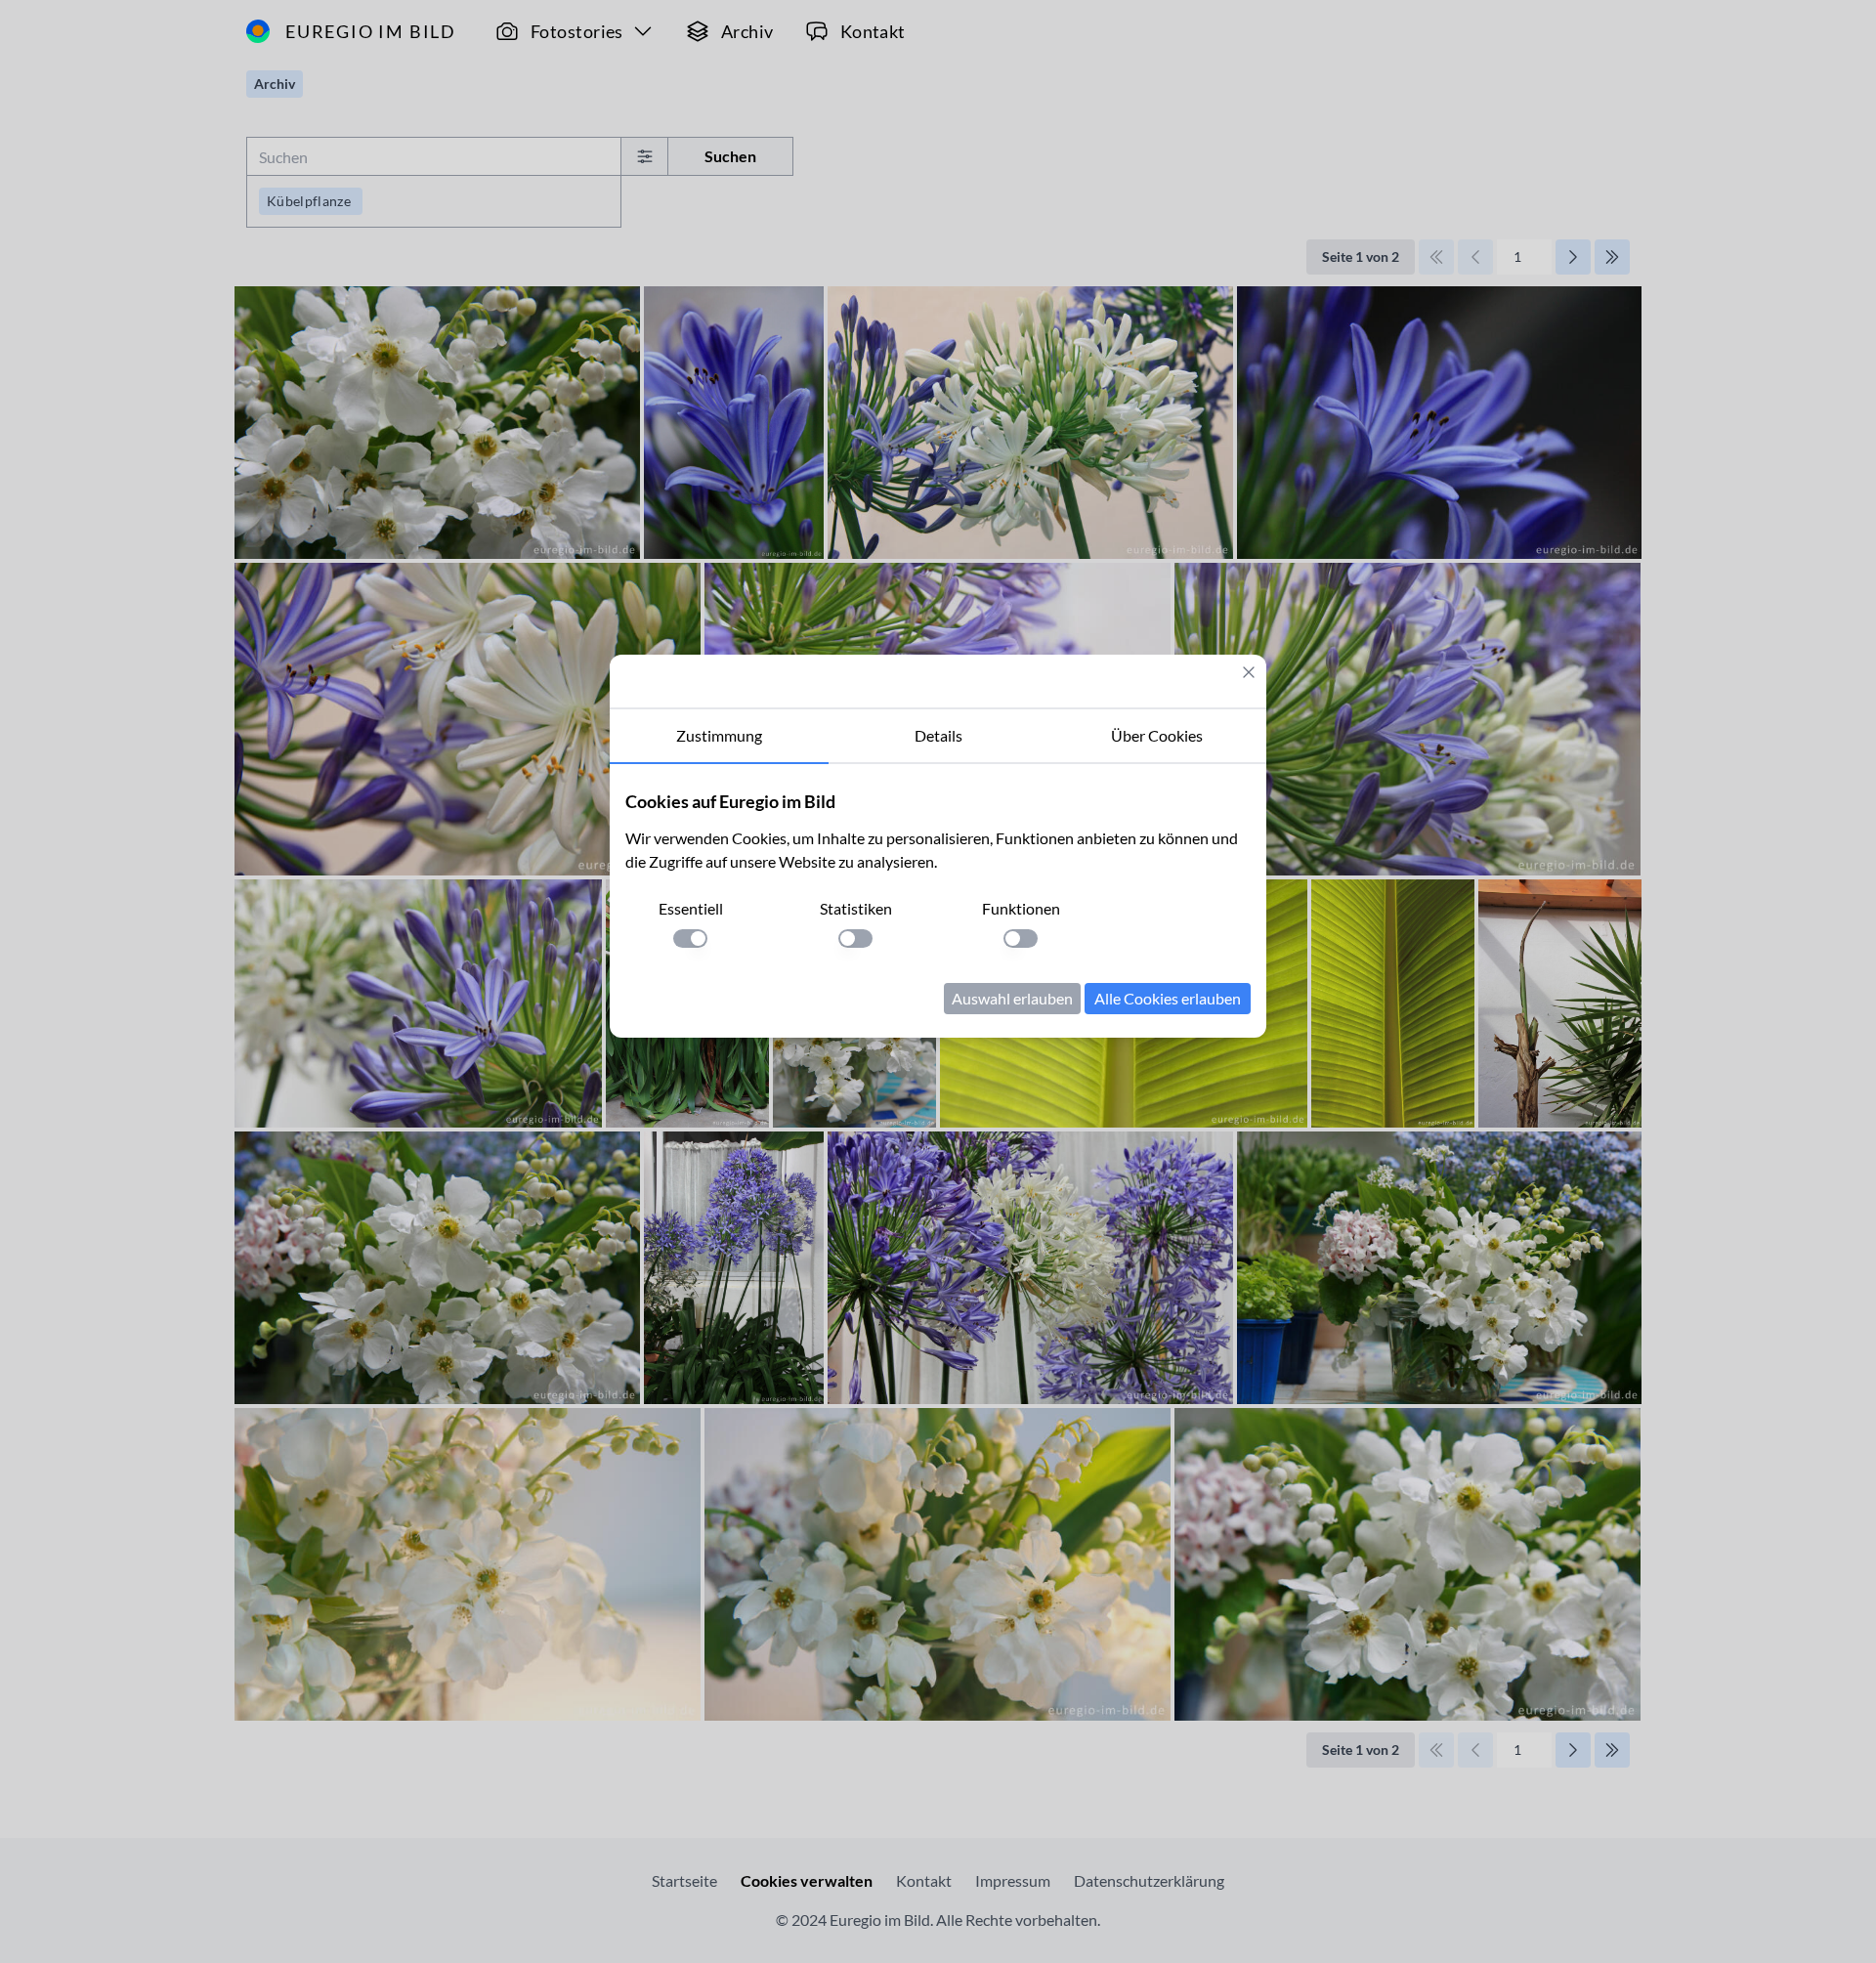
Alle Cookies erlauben (1168, 998)
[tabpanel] (938, 901)
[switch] (690, 939)
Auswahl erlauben (1012, 998)
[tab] (719, 737)
